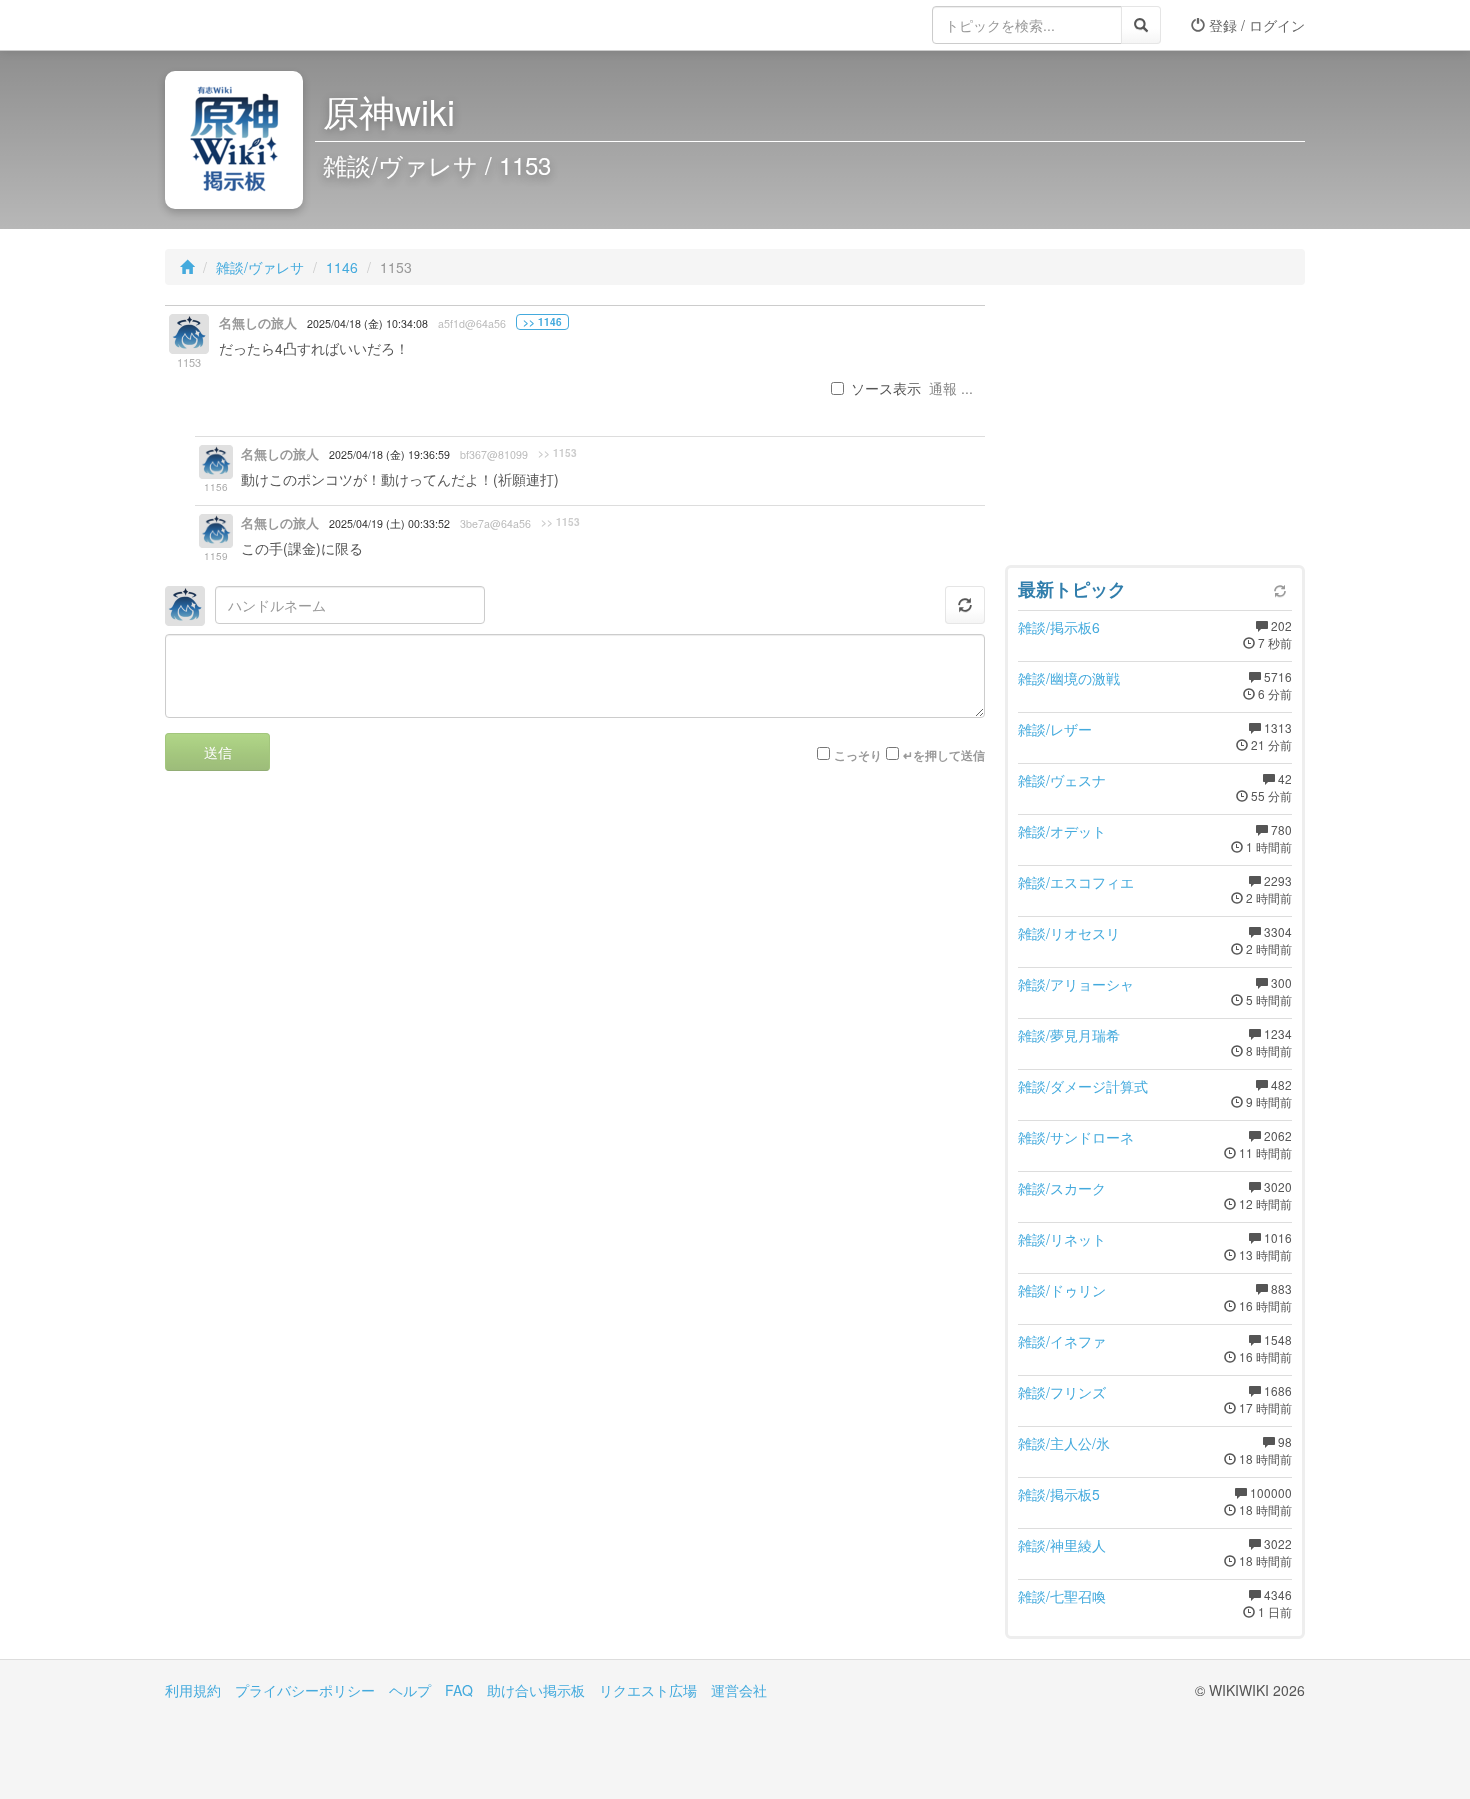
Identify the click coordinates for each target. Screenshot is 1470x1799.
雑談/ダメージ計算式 (1083, 1086)
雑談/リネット (1062, 1239)
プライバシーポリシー (305, 1690)
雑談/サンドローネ (1076, 1137)
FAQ (459, 1690)
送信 (218, 752)
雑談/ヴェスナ (1062, 780)
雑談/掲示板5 (1059, 1494)
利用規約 (193, 1690)
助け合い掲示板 (536, 1690)
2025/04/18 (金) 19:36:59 (389, 454)
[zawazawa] (245, 25)
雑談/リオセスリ (1069, 933)
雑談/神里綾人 (1062, 1545)
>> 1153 (557, 453)
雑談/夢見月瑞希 (1069, 1035)
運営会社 (739, 1690)
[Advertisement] (1155, 430)
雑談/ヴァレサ (260, 267)
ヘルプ (410, 1690)
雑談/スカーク (1062, 1188)
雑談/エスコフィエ (1076, 882)
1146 (342, 267)
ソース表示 (886, 388)
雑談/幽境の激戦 (1069, 678)
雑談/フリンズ (1062, 1392)
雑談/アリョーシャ (1076, 984)
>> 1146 (542, 322)
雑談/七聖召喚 (1062, 1596)
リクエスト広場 (648, 1690)
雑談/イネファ (1062, 1341)
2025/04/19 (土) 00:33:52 (389, 523)
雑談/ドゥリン (1062, 1290)
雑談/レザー (1055, 729)
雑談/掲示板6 (1059, 627)
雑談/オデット (1062, 831)
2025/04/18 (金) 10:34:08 (367, 323)
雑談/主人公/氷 (1064, 1443)
